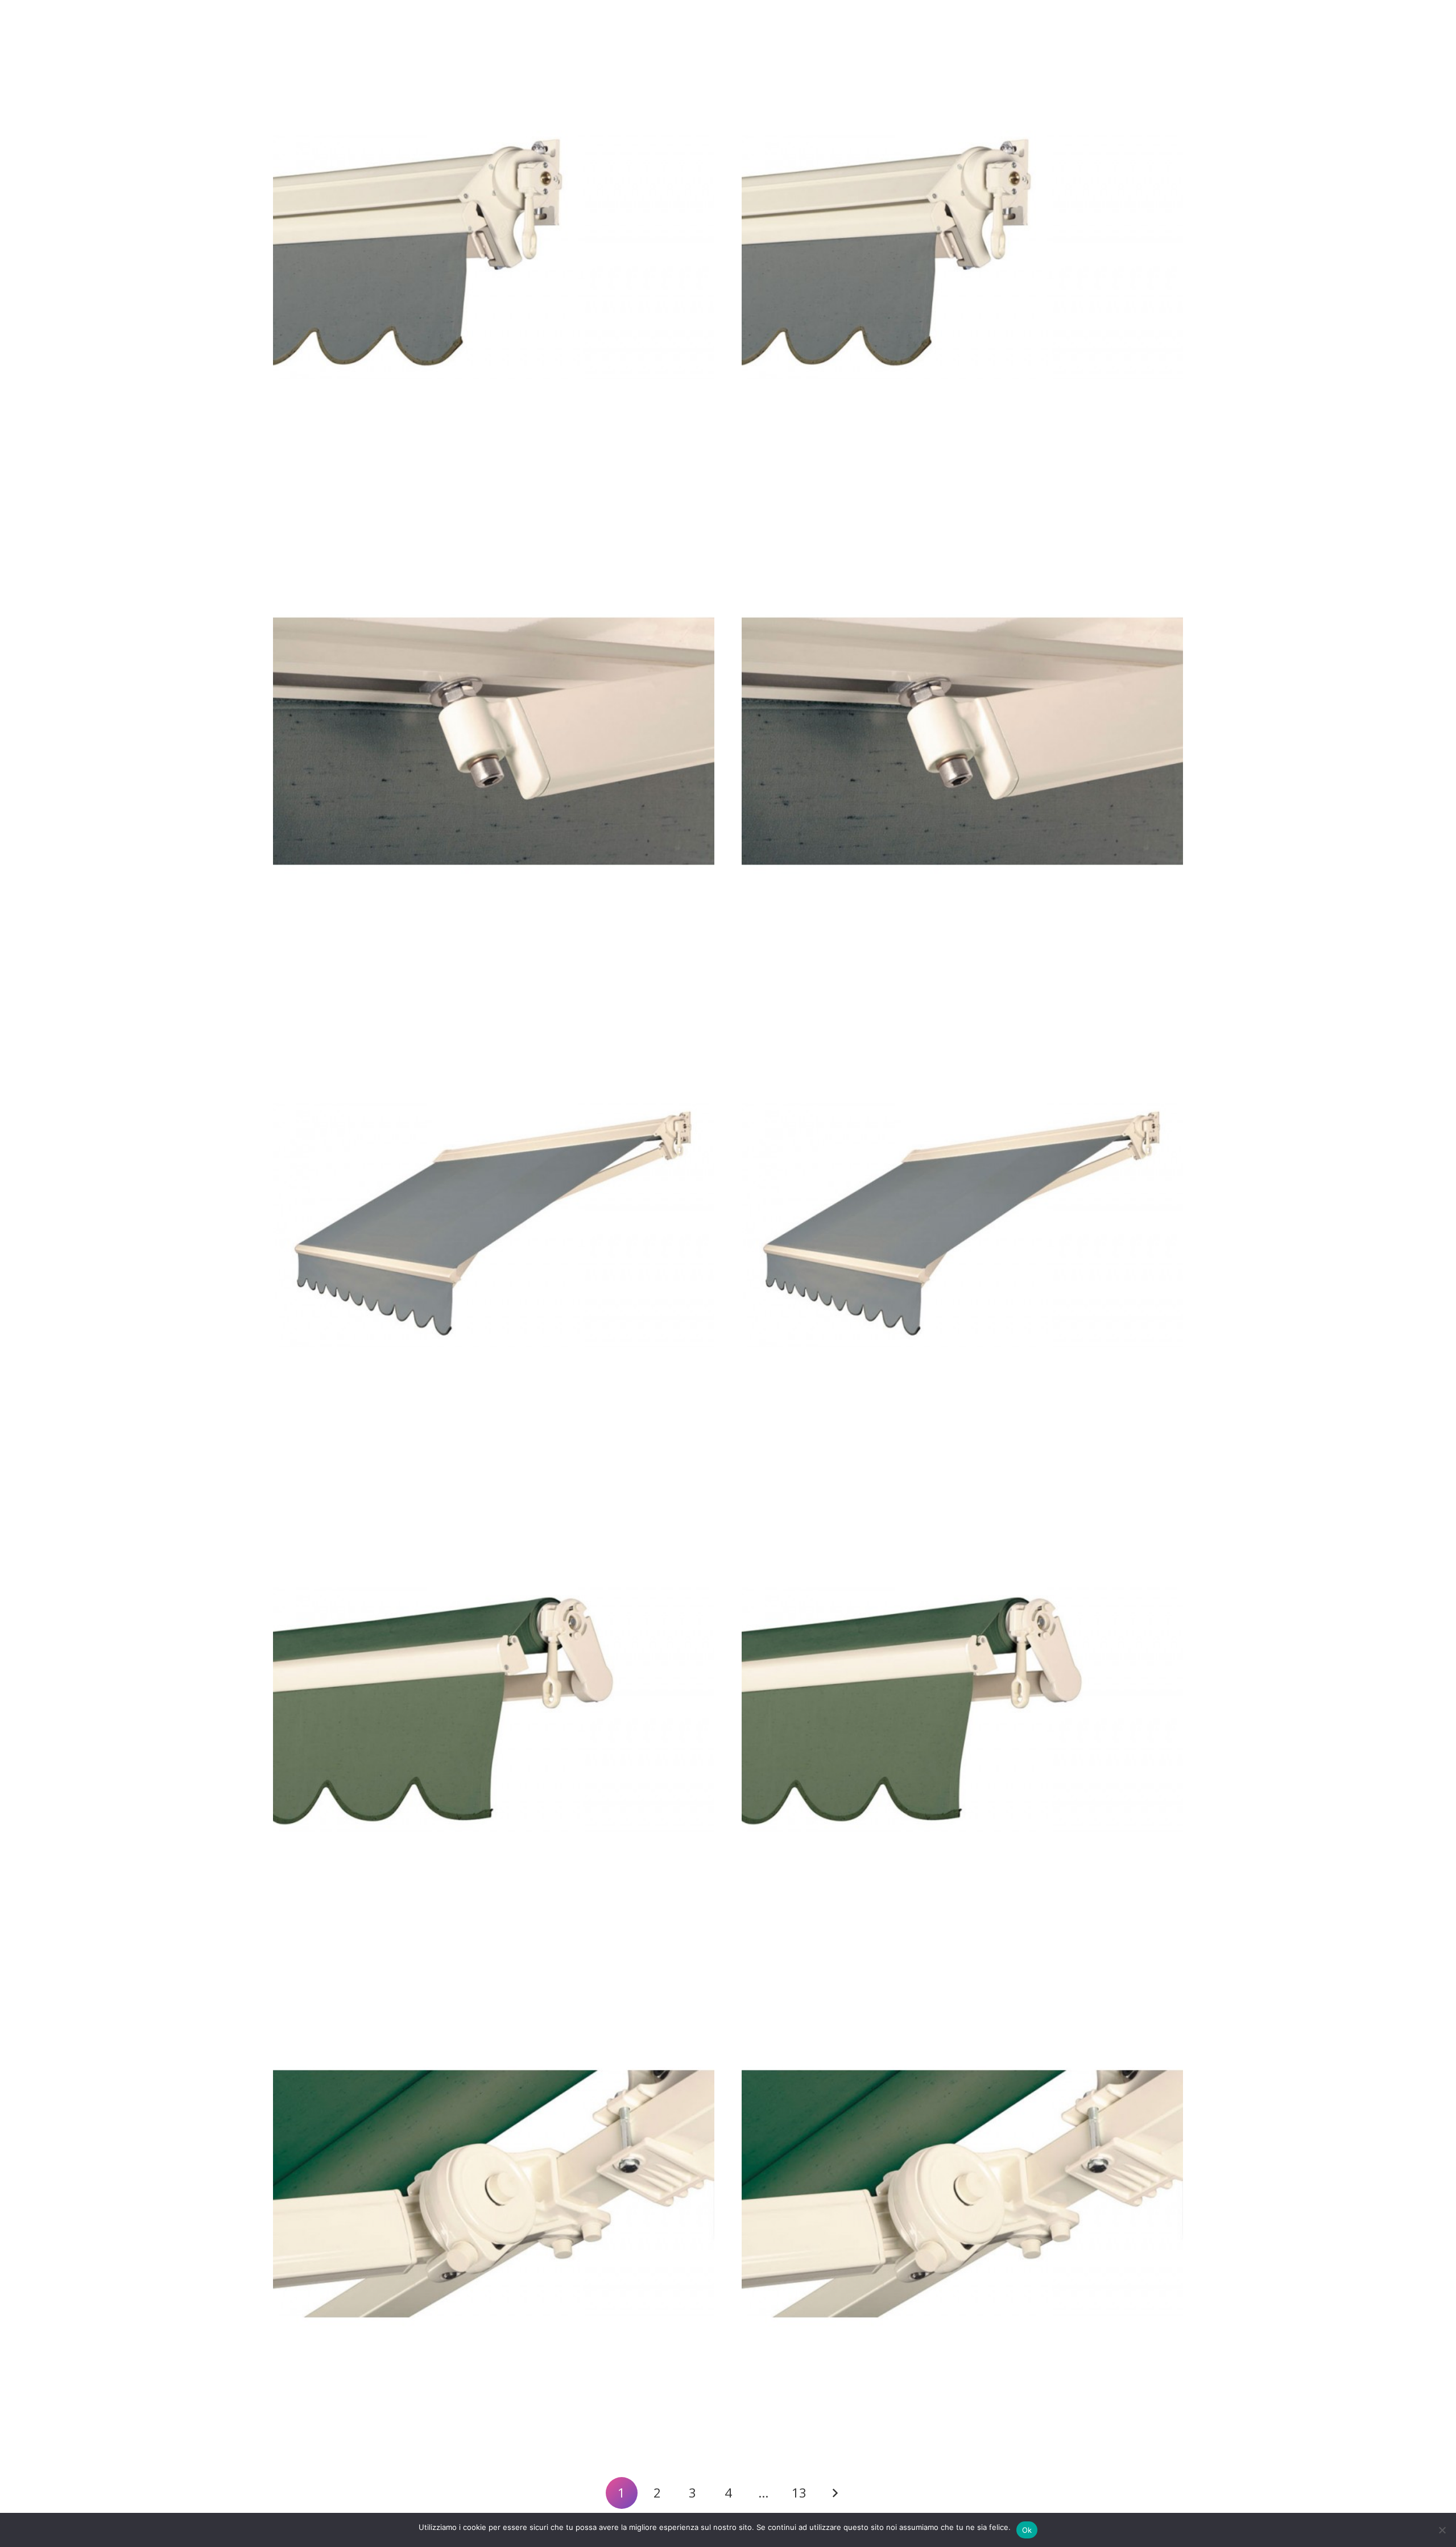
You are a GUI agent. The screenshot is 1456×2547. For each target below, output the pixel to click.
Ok (1027, 2530)
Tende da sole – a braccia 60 (340, 2424)
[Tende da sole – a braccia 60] (494, 2194)
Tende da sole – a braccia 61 (339, 1940)
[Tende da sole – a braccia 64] (494, 257)
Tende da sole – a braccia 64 (340, 488)
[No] (1442, 2530)
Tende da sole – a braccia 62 (340, 1456)
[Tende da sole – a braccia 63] (494, 741)
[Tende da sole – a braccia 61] (494, 1710)
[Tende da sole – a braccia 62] (494, 1225)
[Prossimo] (834, 2493)
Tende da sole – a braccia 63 (340, 972)
